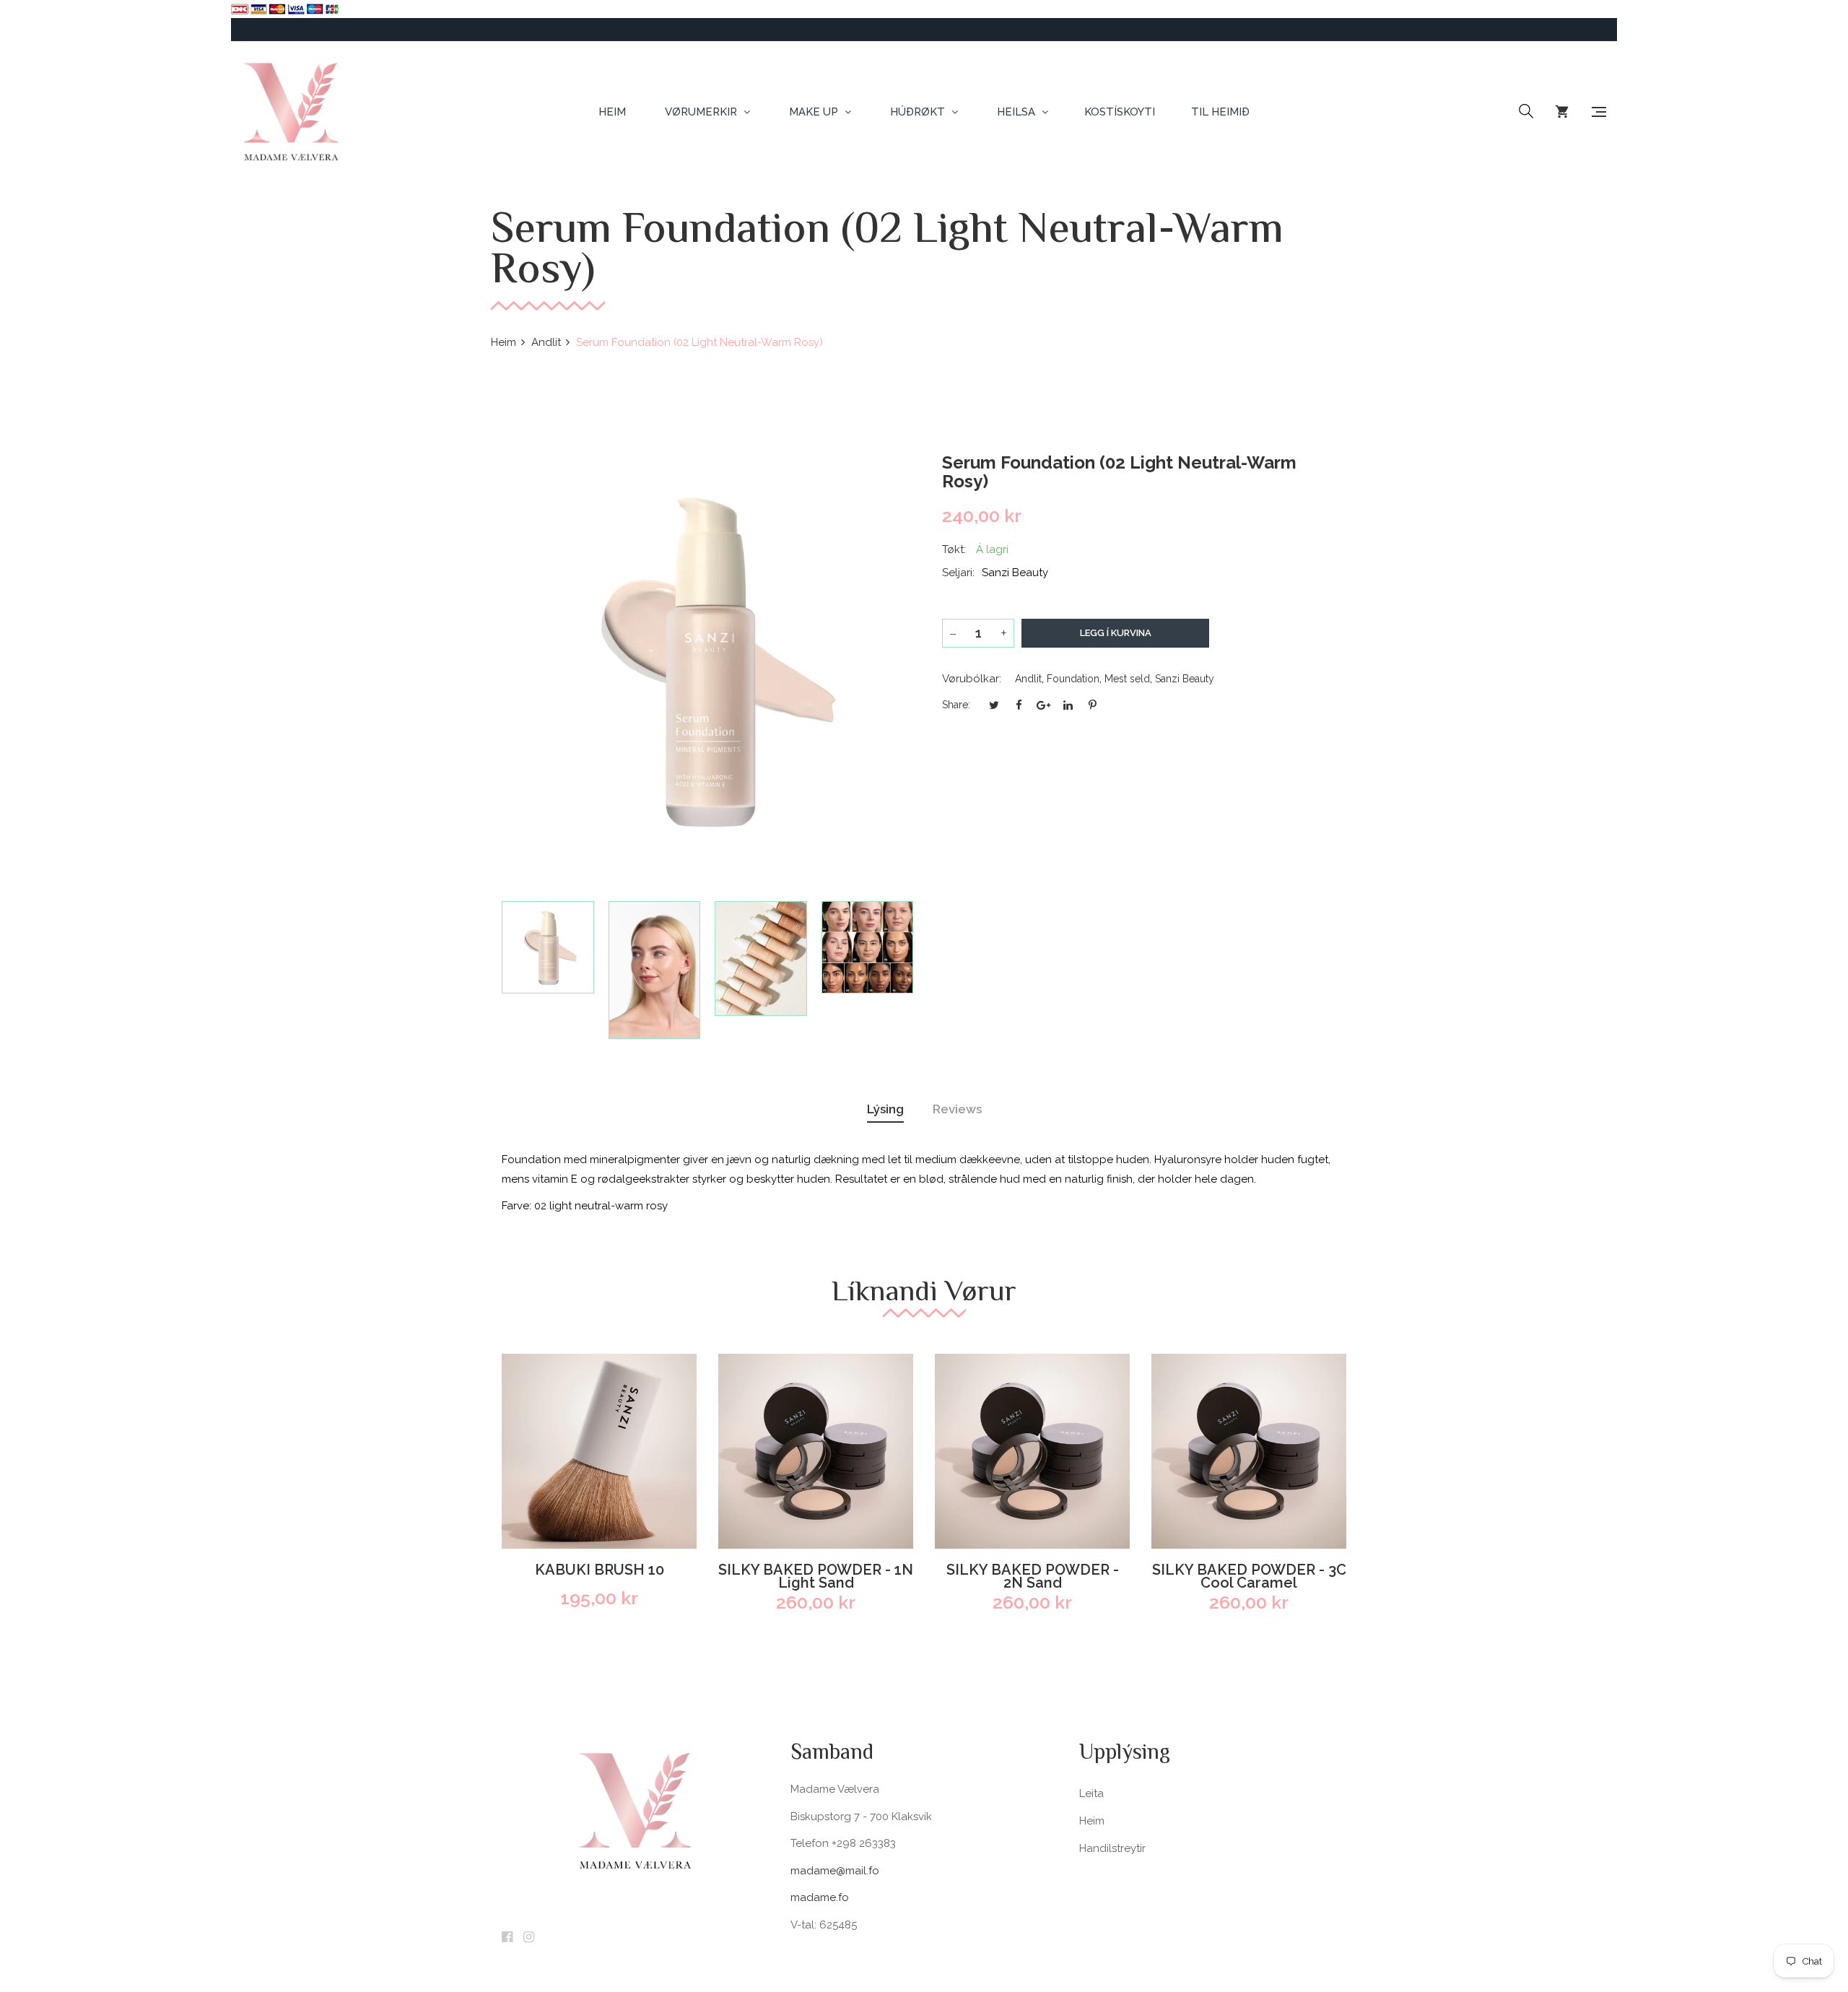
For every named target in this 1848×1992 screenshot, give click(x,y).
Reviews (957, 1109)
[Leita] (1526, 112)
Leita (1091, 1793)
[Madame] (291, 112)
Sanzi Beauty (1185, 679)
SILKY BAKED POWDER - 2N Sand (1033, 1576)
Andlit (1028, 679)
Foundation (1073, 679)
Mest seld (1127, 679)
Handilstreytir (1112, 1848)
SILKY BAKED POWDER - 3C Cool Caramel (1249, 1576)
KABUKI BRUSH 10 (600, 1571)
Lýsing (885, 1109)
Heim (1092, 1821)
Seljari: (958, 573)
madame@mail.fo (835, 1871)
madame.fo (820, 1897)
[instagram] (529, 1938)
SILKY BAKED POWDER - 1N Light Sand (816, 1576)
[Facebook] (507, 1938)
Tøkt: (954, 549)
